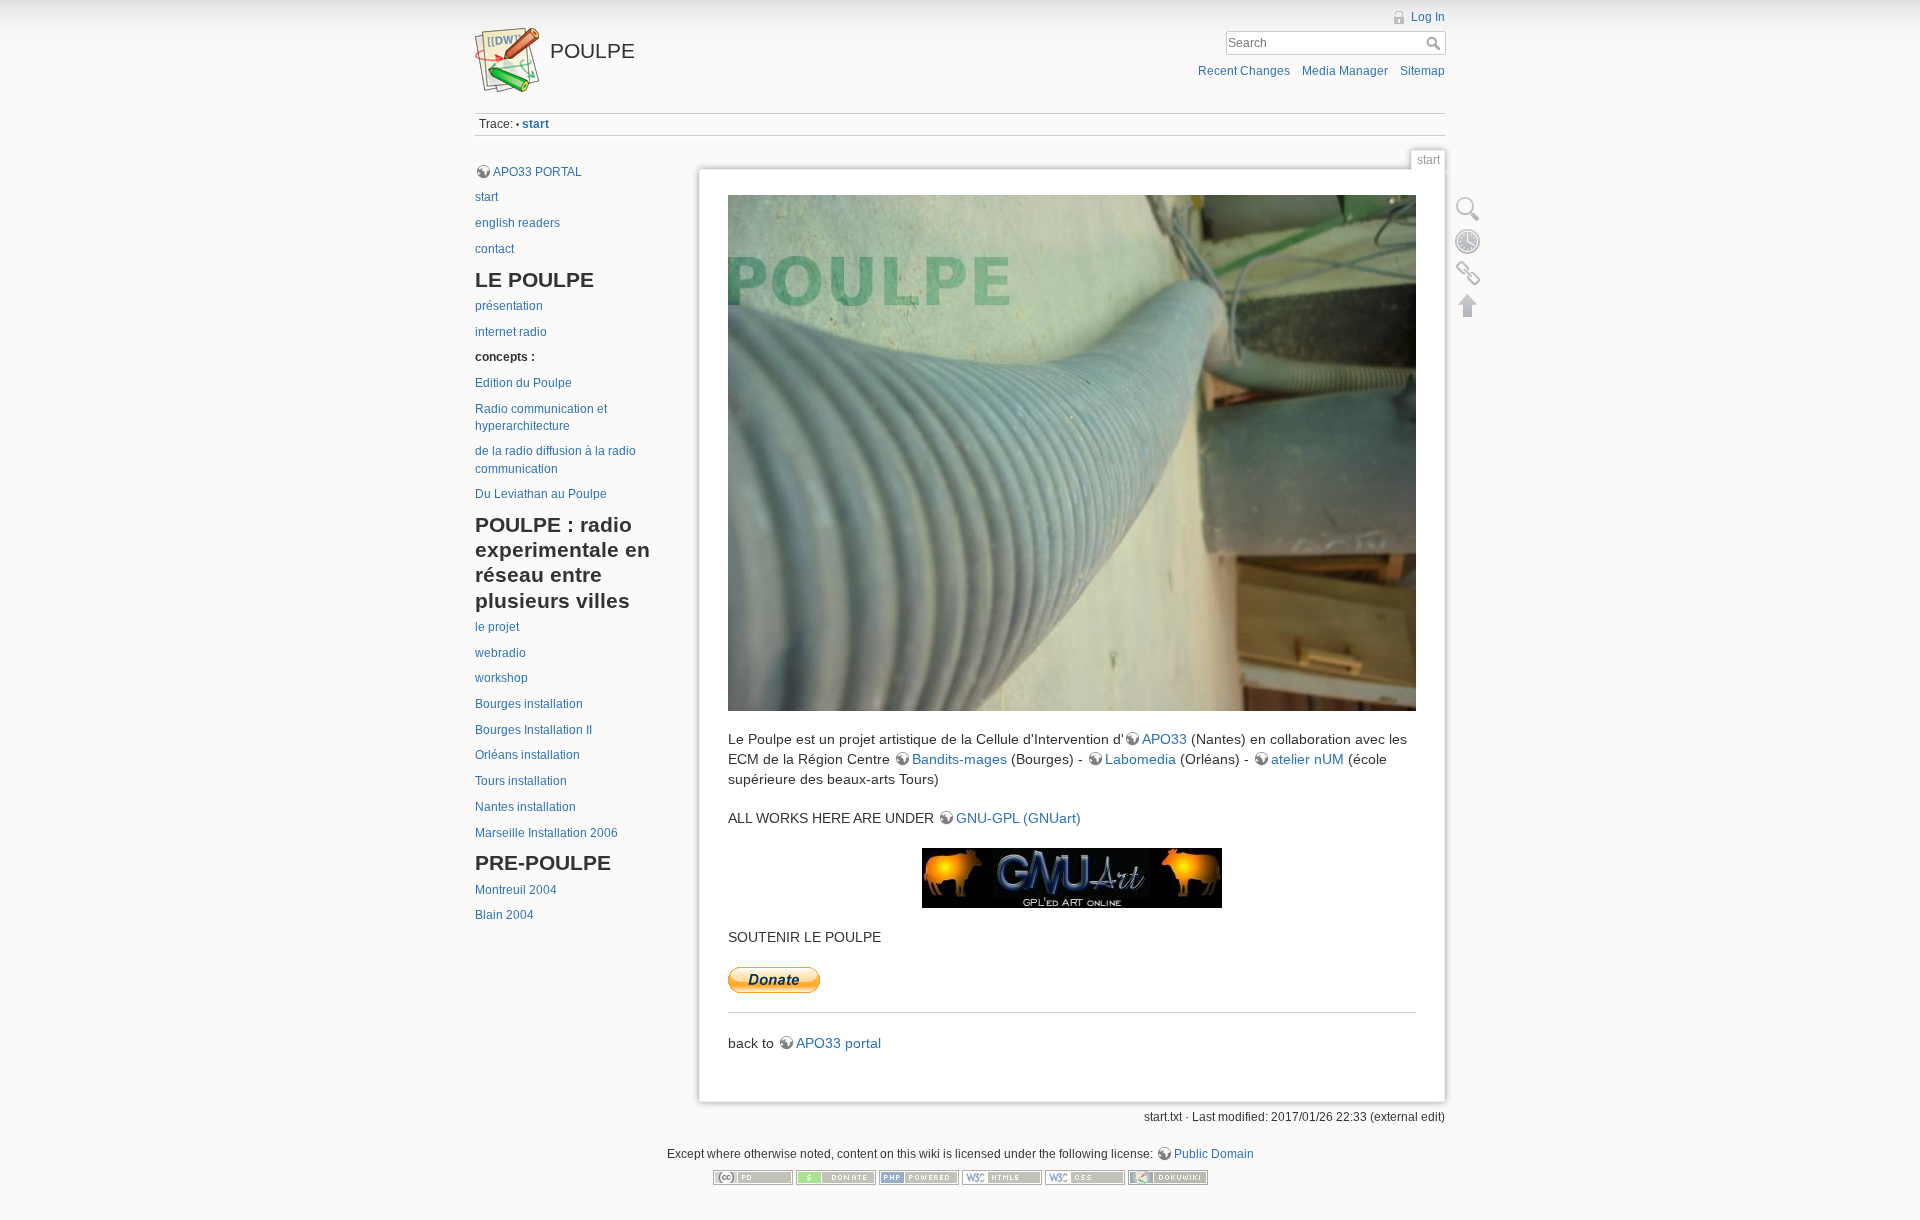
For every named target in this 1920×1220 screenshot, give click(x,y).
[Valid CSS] (1085, 1177)
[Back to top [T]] (1468, 305)
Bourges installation (529, 704)
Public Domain (1214, 1154)
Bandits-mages (959, 759)
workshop (501, 678)
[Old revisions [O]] (1468, 241)
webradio (500, 653)
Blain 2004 (504, 915)
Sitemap (1422, 71)
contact (494, 249)
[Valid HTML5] (1002, 1177)
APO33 (1164, 739)
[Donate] (836, 1177)
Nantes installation (525, 807)
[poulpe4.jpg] (1072, 453)
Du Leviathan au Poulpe (541, 494)
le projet (497, 627)
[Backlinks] (1468, 273)
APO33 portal (838, 1043)
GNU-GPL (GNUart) (1018, 818)
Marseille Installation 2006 (546, 833)
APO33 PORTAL (537, 172)
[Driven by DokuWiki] (1168, 1177)
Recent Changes (1244, 71)
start (535, 124)
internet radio (511, 332)
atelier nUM (1307, 759)
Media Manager (1345, 71)
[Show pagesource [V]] (1468, 209)
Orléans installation (527, 755)
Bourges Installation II (533, 730)
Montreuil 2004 (516, 890)
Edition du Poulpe (523, 383)
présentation (509, 306)
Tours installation (521, 781)
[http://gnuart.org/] (1072, 878)
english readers (517, 223)
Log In (1428, 17)
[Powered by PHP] (919, 1177)
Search (1435, 43)
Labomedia (1140, 759)
